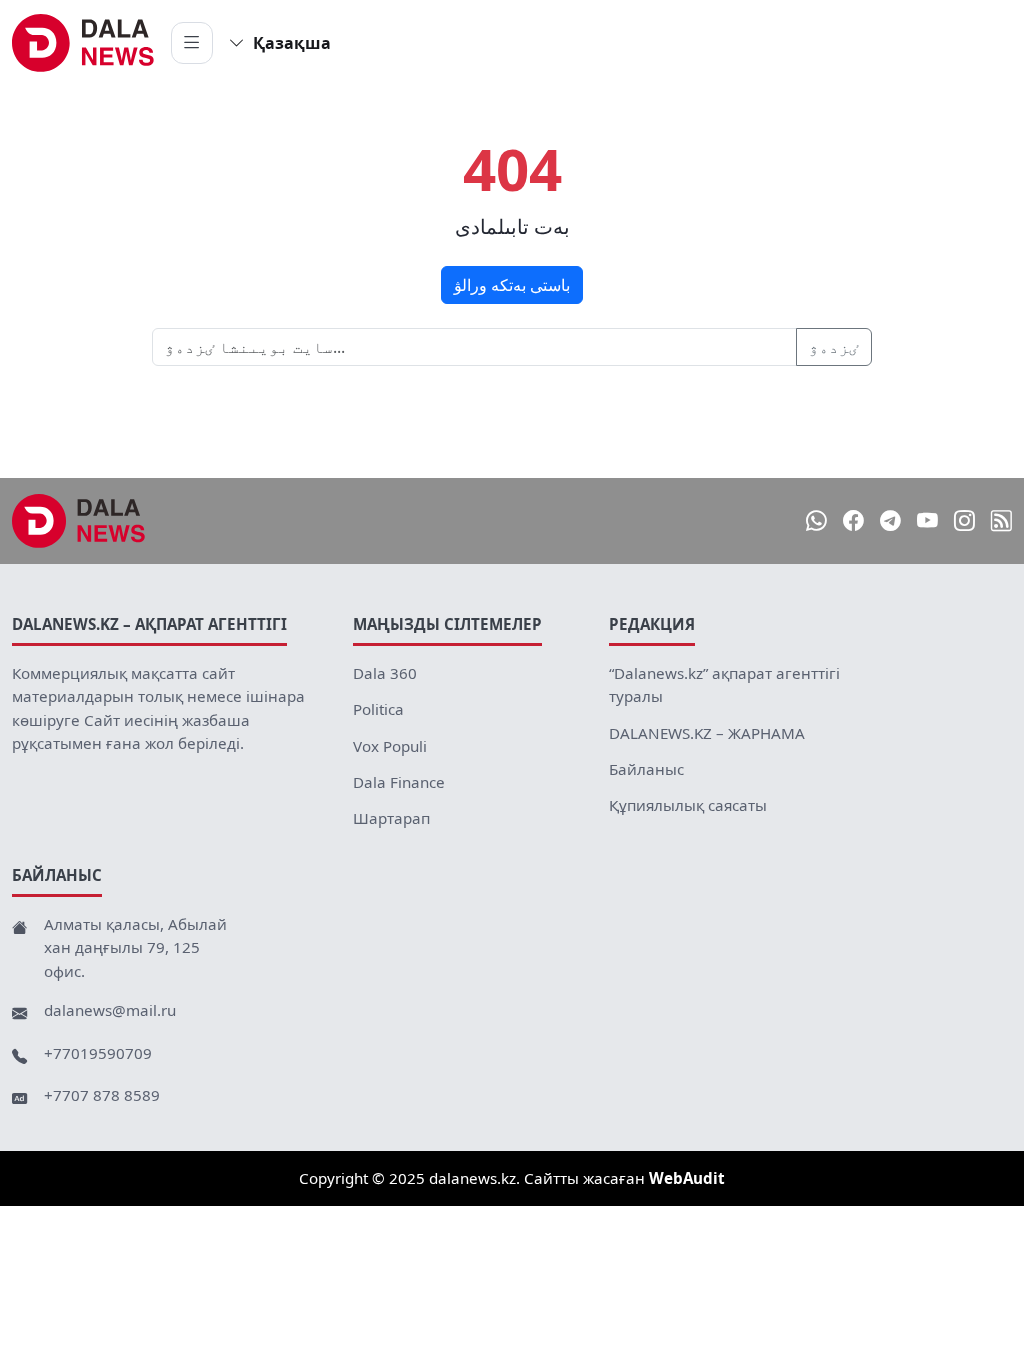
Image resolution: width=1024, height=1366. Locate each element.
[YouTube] (927, 520)
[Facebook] (853, 520)
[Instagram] (964, 520)
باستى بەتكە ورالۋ (512, 285)
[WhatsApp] (816, 520)
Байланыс (646, 769)
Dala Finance (399, 782)
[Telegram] (890, 520)
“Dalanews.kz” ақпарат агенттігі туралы (724, 685)
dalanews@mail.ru (110, 1010)
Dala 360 (385, 673)
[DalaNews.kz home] (83, 43)
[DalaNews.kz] (79, 521)
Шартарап (391, 818)
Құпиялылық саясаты (688, 805)
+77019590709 (98, 1053)
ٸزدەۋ (834, 347)
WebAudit (687, 1178)
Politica (378, 709)
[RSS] (1001, 520)
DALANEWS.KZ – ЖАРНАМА (707, 733)
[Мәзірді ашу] (192, 43)
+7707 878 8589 (102, 1095)
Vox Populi (390, 746)
